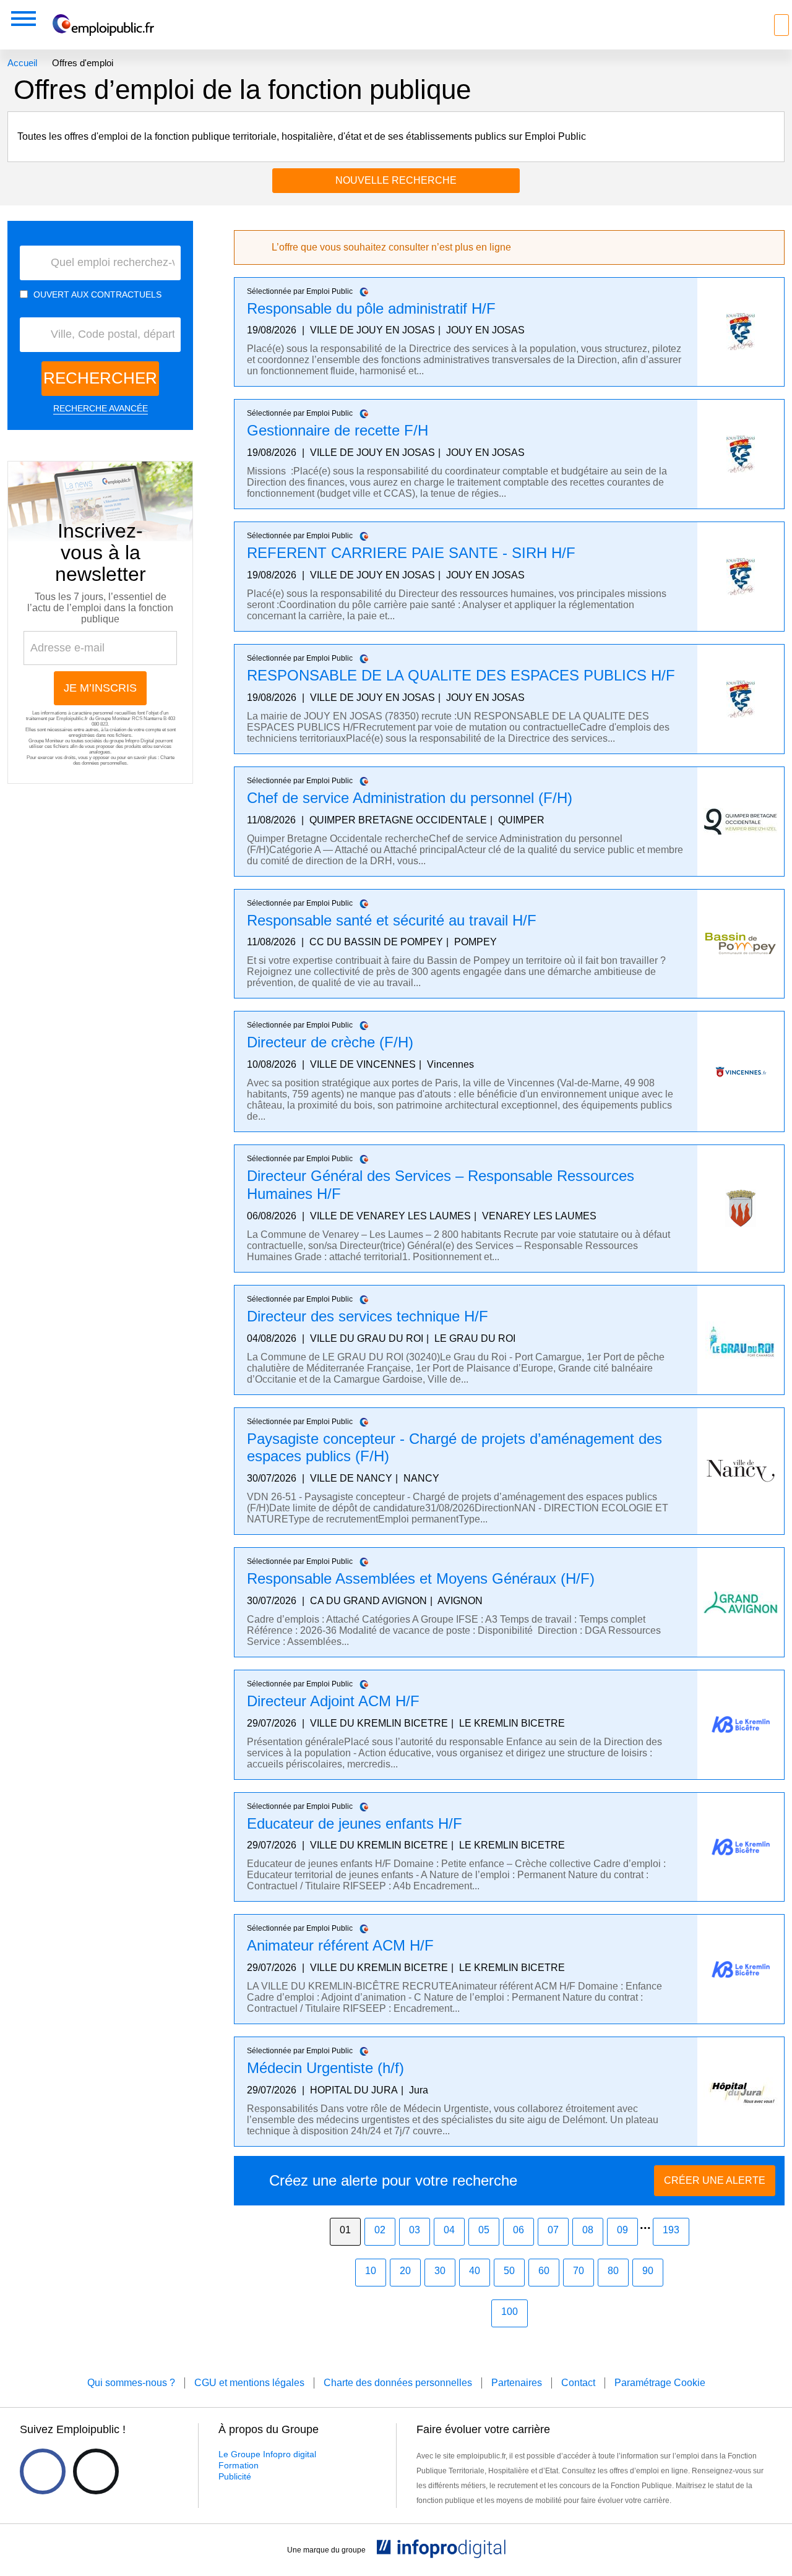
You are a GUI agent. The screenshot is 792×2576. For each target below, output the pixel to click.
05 (484, 2230)
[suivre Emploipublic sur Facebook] (43, 2471)
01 (345, 2230)
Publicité (235, 2476)
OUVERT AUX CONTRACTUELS (97, 294)
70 (579, 2271)
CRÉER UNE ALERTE (715, 2180)
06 (519, 2230)
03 (415, 2230)
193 (671, 2230)
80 (613, 2271)
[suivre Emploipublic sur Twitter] (96, 2471)
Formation (239, 2465)
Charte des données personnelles (124, 760)
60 (544, 2271)
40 (475, 2271)
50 (509, 2271)
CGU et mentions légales (249, 2383)
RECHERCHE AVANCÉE (101, 408)
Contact (578, 2383)
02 (380, 2230)
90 (648, 2271)
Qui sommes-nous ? (131, 2383)
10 (371, 2271)
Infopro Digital (140, 741)
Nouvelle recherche (396, 180)
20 (405, 2271)
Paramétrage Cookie (660, 2383)
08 (588, 2230)
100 (510, 2312)
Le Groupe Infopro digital (267, 2454)
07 (553, 2230)
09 (622, 2230)
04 (449, 2230)
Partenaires (517, 2383)
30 (440, 2271)
